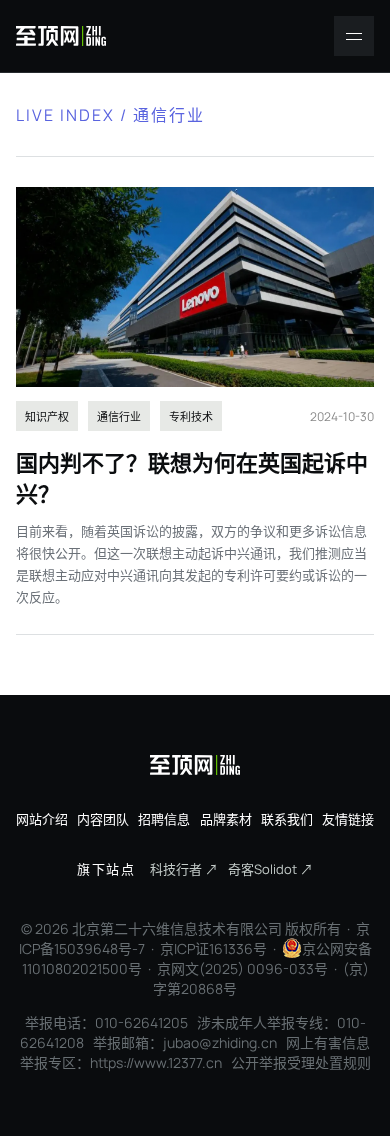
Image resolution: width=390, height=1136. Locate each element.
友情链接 (348, 819)
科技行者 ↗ (184, 869)
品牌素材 (226, 819)
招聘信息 (164, 819)
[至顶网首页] (61, 36)
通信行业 (119, 416)
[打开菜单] (354, 36)
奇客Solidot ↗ (270, 869)
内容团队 (103, 819)
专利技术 (191, 416)
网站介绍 (42, 819)
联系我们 (287, 819)
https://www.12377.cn (156, 1062)
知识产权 (47, 416)
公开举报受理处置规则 (301, 1062)
